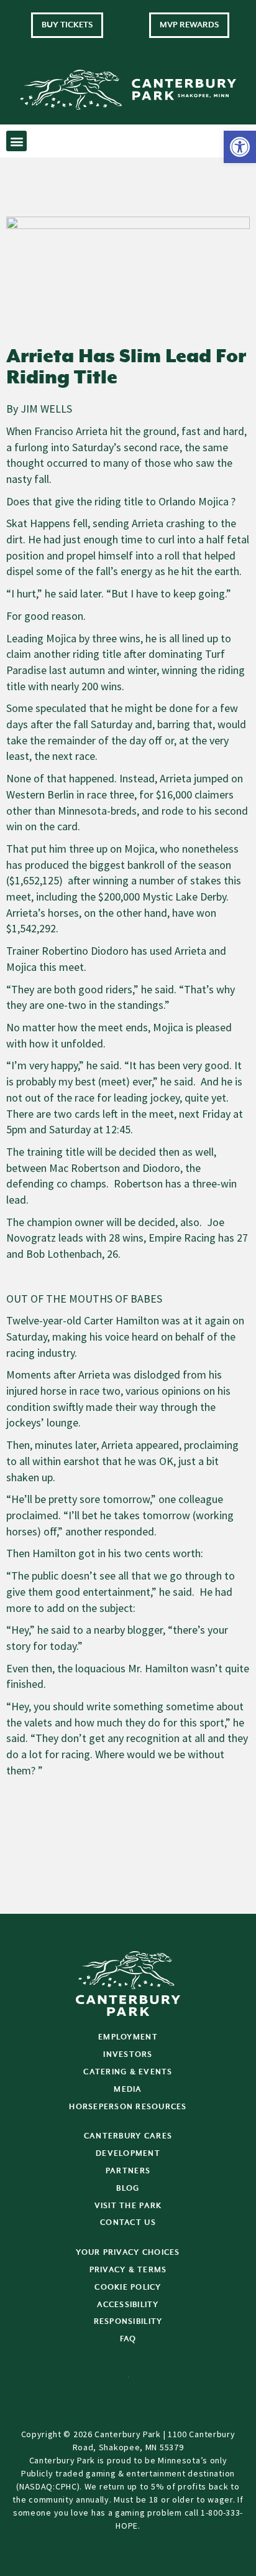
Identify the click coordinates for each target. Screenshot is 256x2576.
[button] (240, 147)
